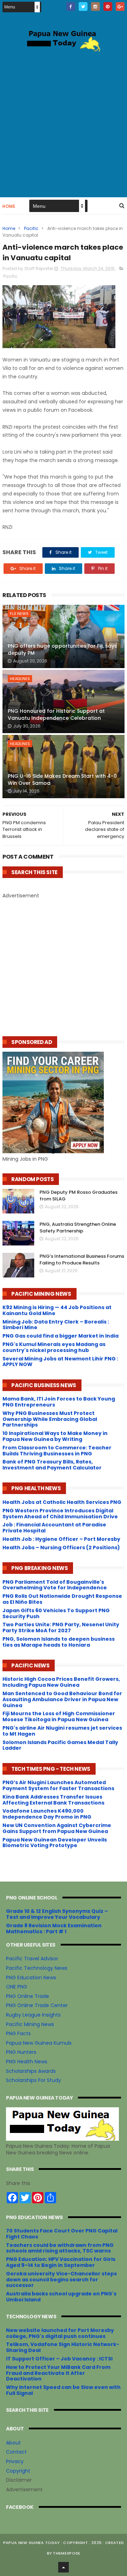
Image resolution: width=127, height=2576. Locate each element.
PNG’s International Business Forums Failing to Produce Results (82, 1260)
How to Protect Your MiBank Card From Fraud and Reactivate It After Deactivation (58, 2373)
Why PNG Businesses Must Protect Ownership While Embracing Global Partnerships (50, 1419)
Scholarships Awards (31, 2071)
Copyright (18, 2471)
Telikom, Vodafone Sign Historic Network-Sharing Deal (63, 2347)
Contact (16, 2452)
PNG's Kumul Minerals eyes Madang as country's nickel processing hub (54, 1347)
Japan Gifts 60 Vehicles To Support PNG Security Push (56, 1613)
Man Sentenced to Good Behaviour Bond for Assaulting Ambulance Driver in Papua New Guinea (62, 1699)
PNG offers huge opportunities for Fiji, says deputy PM (62, 649)
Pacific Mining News (30, 2024)
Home (9, 206)
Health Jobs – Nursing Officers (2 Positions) (61, 1547)
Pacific (31, 228)
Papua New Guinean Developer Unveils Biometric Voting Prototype (55, 1843)
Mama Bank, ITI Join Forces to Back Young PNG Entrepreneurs (59, 1402)
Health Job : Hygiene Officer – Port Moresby (61, 1539)
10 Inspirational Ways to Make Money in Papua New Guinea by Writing (55, 1436)
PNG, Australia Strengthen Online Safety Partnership (78, 1228)
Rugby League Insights (33, 2015)
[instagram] (95, 7)
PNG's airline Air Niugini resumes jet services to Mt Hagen (62, 1731)
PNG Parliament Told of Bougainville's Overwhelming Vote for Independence (55, 1585)
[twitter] (83, 7)
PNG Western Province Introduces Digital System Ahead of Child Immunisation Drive (60, 1514)
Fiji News (19, 614)
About (13, 2443)
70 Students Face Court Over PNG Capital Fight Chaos (62, 2234)
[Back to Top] (64, 2567)
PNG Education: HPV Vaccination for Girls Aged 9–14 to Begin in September (61, 2262)
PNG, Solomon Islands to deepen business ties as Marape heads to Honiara (59, 1642)
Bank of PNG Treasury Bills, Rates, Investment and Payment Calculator (52, 1465)
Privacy (15, 2461)
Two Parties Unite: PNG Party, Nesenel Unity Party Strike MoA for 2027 (61, 1627)
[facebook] (71, 7)
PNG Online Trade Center (37, 2005)
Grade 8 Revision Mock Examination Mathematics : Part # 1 (54, 1928)
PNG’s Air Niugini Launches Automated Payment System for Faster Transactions (58, 1785)
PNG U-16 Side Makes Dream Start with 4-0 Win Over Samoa (62, 780)
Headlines (20, 679)
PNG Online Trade (28, 1996)
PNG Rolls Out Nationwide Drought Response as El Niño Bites (62, 1599)
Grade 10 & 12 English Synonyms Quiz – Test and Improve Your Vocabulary (57, 1914)
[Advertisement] (64, 123)
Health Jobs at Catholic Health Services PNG (62, 1502)
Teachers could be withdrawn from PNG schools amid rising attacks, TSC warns (60, 2248)
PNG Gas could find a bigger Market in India (61, 1336)
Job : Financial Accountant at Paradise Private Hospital (54, 1528)
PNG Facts (18, 2033)
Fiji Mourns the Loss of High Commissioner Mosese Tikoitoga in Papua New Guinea (59, 1716)
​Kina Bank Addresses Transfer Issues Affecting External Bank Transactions (53, 1800)
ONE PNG (17, 1987)
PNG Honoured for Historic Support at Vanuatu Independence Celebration (56, 715)
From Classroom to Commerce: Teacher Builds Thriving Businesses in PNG (57, 1451)
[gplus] (120, 7)
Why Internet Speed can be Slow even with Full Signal (63, 2390)
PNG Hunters (21, 2052)
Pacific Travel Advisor (32, 1959)
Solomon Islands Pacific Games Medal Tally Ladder (60, 1745)
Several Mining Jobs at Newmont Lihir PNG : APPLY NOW (60, 1362)
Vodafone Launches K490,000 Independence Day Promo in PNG (47, 1814)
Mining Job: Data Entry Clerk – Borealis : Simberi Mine (56, 1325)
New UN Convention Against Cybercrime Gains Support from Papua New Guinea (57, 1828)
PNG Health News (27, 2062)
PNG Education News (31, 1978)
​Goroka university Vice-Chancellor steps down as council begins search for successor (61, 2280)
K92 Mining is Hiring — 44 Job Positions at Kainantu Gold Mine (57, 1310)
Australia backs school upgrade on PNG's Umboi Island (61, 2297)
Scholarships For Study (34, 2080)
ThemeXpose (66, 2553)
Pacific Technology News (37, 1968)
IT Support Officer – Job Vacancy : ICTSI (59, 2359)
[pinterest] (108, 7)
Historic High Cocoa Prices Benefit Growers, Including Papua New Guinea (61, 1682)
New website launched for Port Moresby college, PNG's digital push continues (60, 2333)
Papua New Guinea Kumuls (39, 2043)
